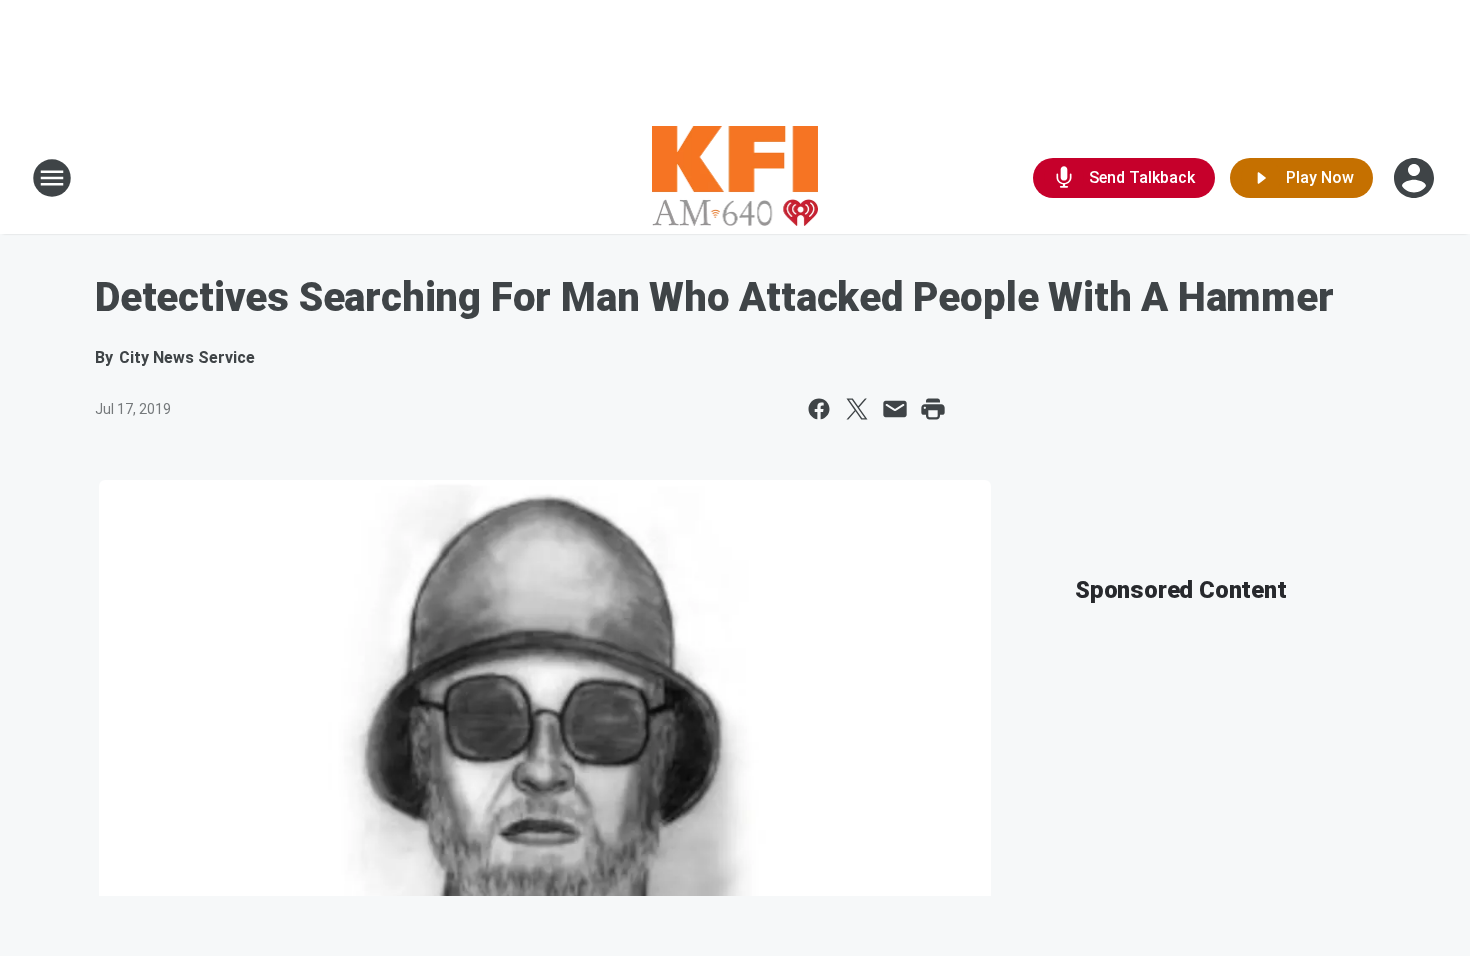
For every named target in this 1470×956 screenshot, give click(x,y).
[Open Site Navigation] (52, 178)
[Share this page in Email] (895, 409)
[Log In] (1416, 178)
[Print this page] (933, 409)
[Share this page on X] (857, 409)
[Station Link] (735, 178)
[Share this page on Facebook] (819, 409)
